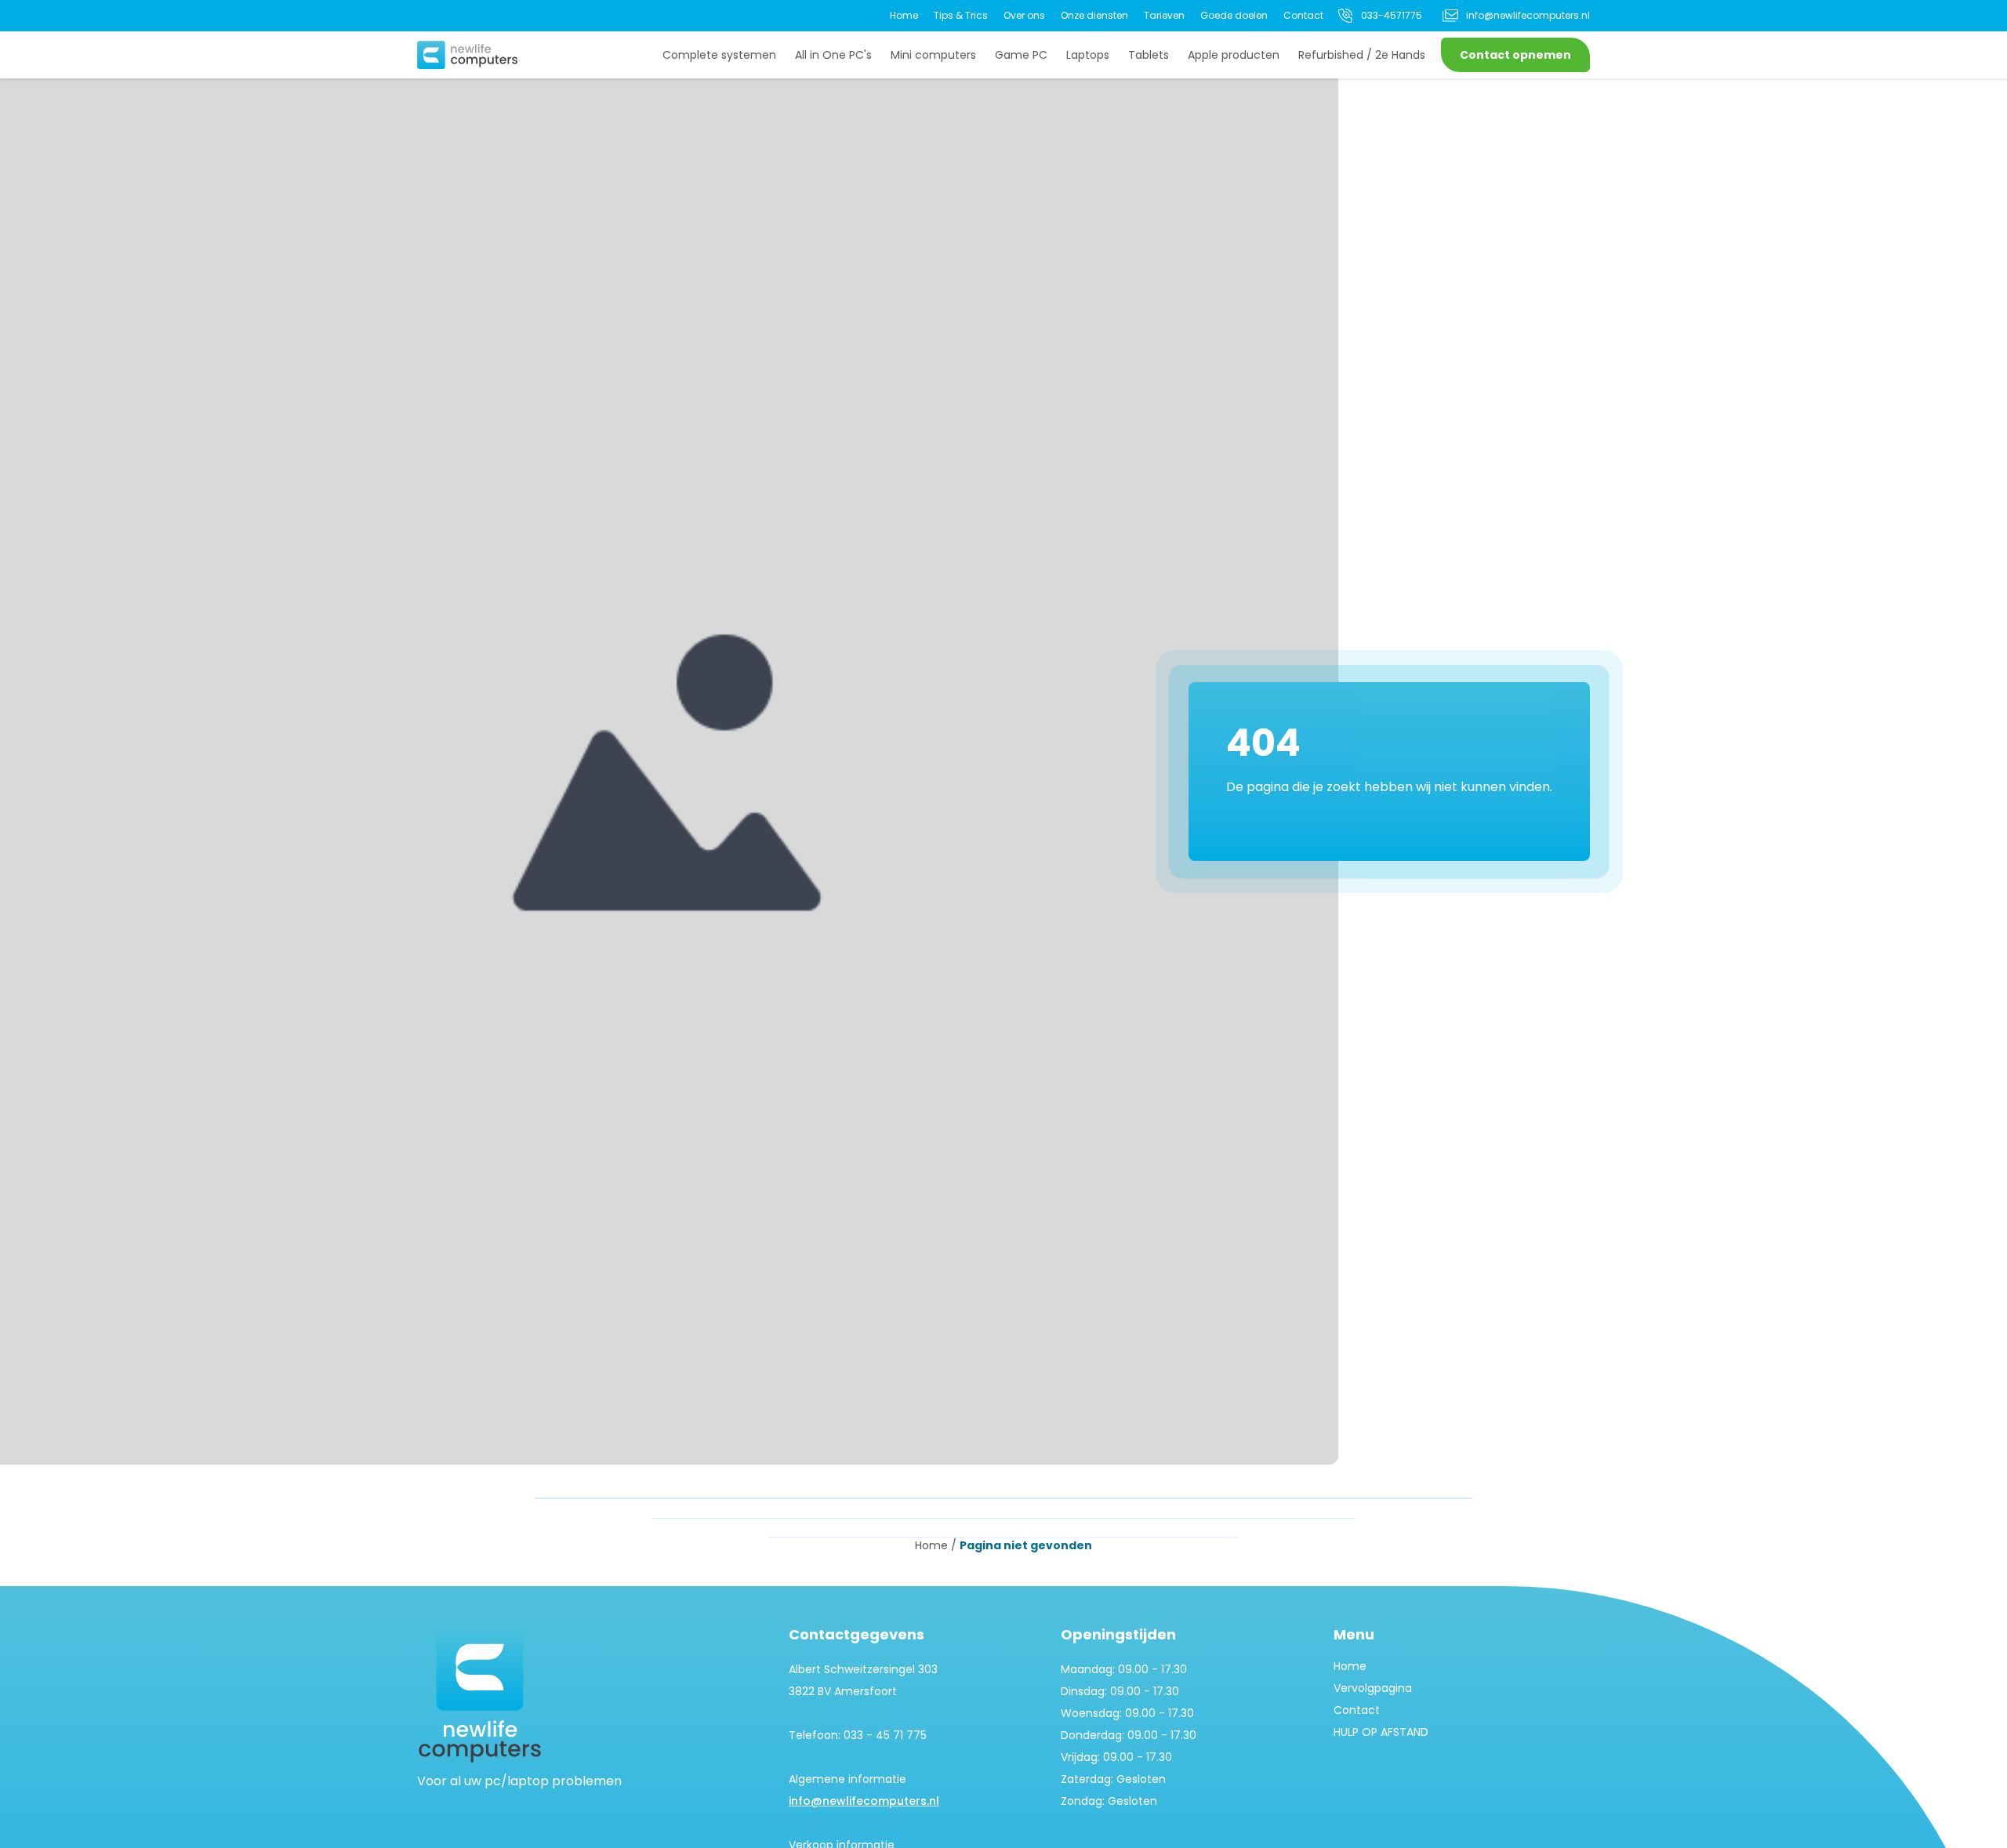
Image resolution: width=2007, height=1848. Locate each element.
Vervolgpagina (1373, 1688)
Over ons (1024, 15)
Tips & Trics (961, 15)
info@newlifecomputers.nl (1528, 15)
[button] (467, 55)
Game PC (1021, 55)
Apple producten (1234, 55)
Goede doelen (1234, 15)
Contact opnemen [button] (1515, 55)
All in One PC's (833, 55)
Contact (1303, 15)
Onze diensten (1094, 15)
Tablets (1149, 55)
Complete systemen (719, 55)
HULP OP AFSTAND (1381, 1732)
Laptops (1088, 55)
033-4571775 (1392, 15)
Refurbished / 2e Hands (1362, 55)
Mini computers (933, 55)
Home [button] (931, 1545)
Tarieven (1164, 15)
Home (904, 15)
